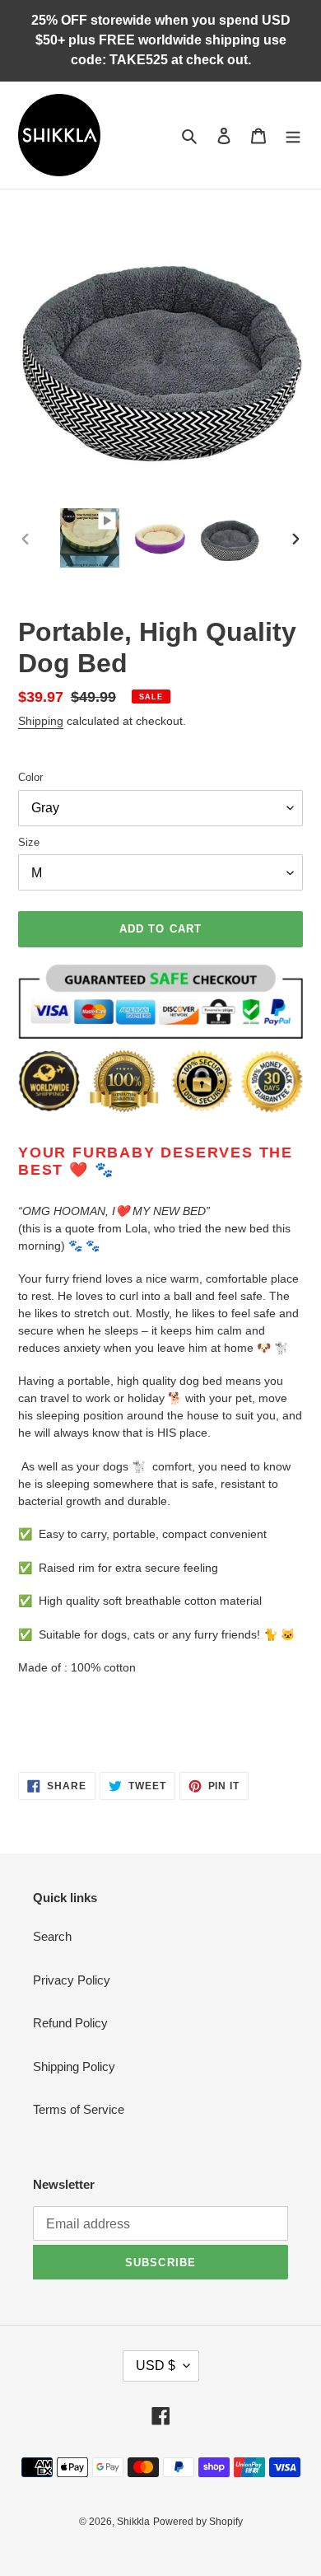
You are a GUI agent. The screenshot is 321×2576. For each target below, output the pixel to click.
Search (52, 1936)
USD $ (156, 2366)
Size (29, 842)
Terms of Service (79, 2109)
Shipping (41, 721)
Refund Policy (70, 2023)
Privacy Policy (72, 1980)
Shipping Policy (74, 2066)
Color (30, 777)
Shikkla (133, 2522)
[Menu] (293, 136)
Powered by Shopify (198, 2522)
